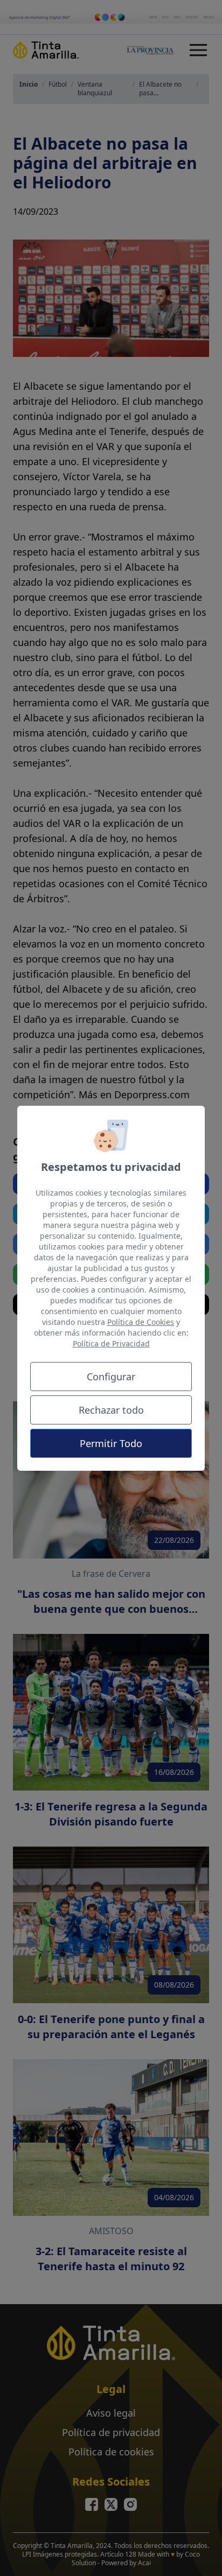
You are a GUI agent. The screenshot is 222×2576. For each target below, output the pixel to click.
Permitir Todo (111, 1443)
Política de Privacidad (111, 1343)
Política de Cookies (141, 1322)
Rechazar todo (111, 1410)
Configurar (111, 1377)
